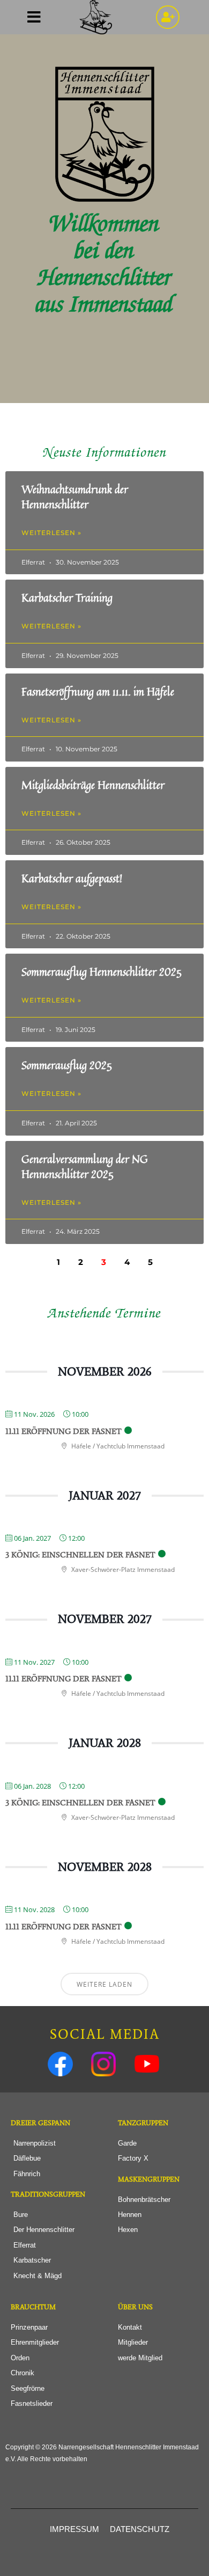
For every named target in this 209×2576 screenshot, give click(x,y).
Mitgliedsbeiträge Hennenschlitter (93, 785)
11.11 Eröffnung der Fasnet (64, 1431)
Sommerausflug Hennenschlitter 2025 (102, 972)
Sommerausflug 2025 (67, 1065)
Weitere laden (104, 1984)
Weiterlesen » (51, 533)
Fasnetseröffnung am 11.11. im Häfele (98, 691)
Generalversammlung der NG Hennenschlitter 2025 (85, 1166)
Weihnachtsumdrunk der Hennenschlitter (75, 497)
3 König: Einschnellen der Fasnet (80, 1555)
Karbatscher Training (67, 598)
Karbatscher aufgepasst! (72, 878)
